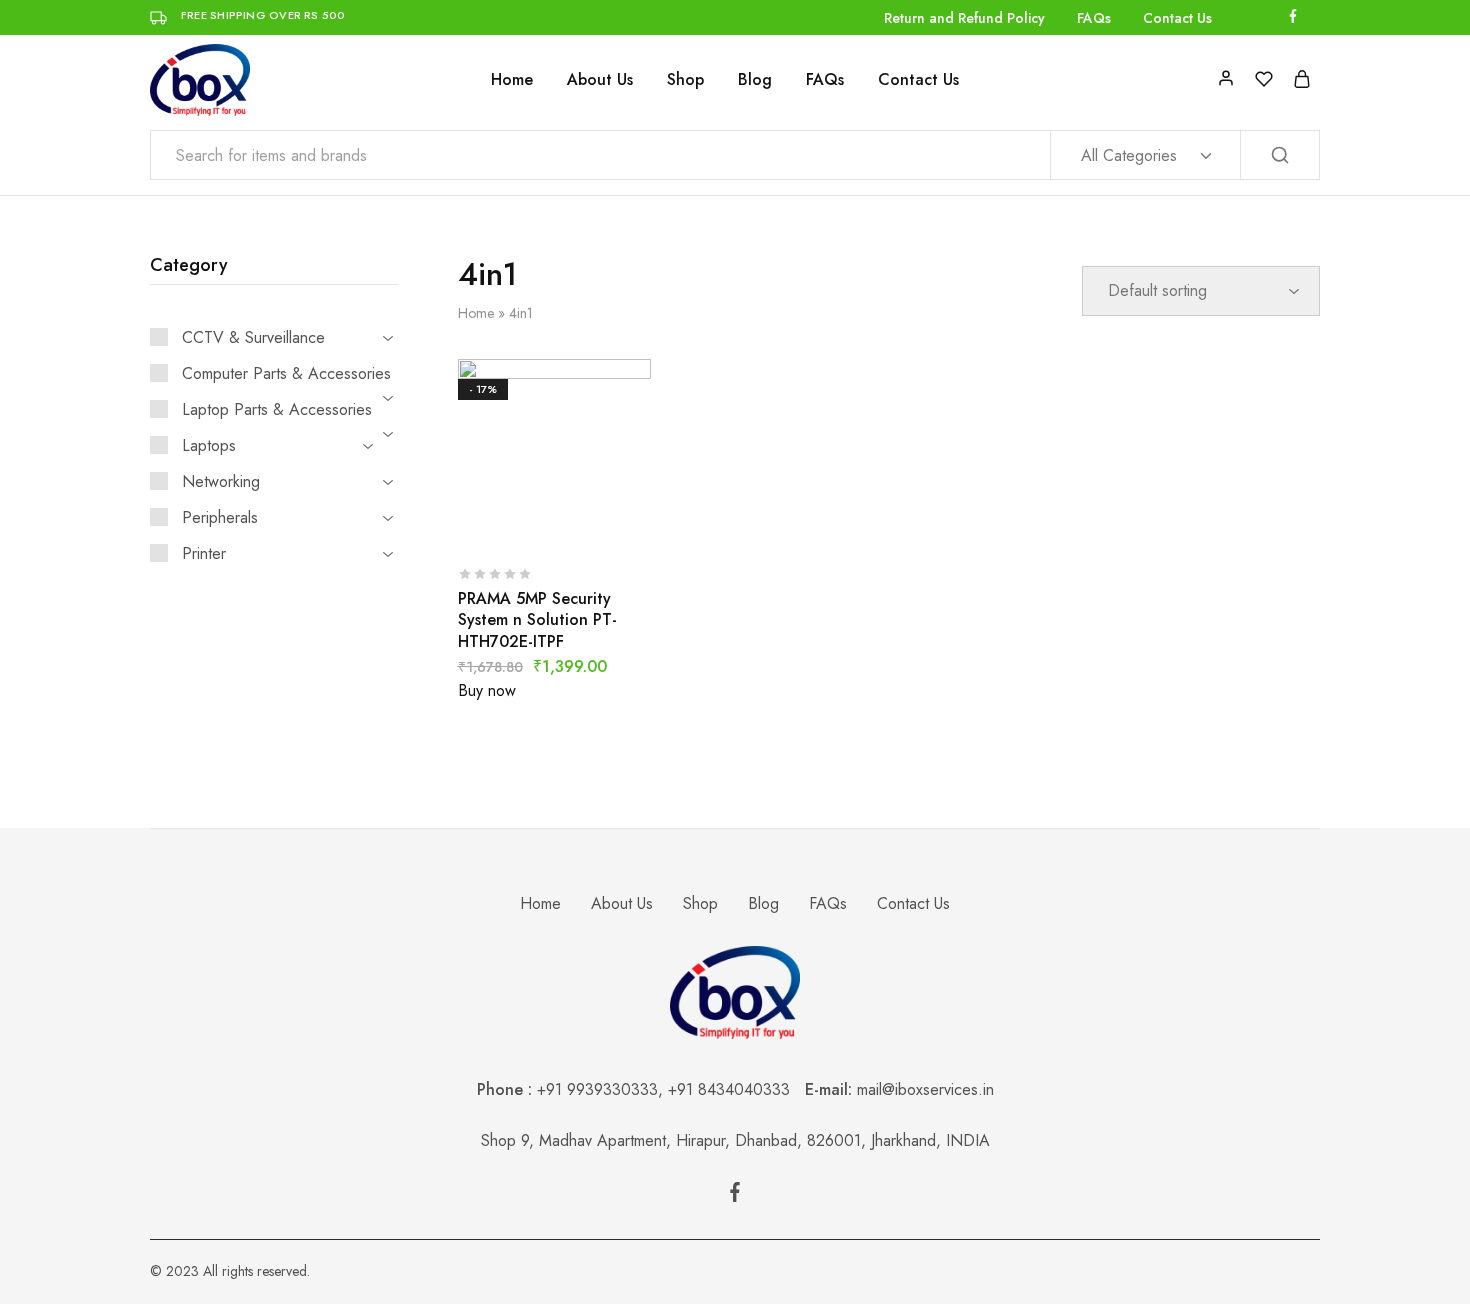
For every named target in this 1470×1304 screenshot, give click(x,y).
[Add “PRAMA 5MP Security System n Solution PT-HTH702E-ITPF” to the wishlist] (604, 522)
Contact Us (1177, 18)
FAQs (1094, 18)
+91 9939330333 (597, 1089)
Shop (685, 80)
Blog (755, 80)
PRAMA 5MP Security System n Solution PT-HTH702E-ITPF (537, 620)
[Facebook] (735, 1196)
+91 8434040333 (736, 1089)
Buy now (487, 690)
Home (512, 80)
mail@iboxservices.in (925, 1089)
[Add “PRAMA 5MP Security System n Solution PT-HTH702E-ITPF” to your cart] (504, 522)
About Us (600, 80)
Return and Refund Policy (964, 18)
